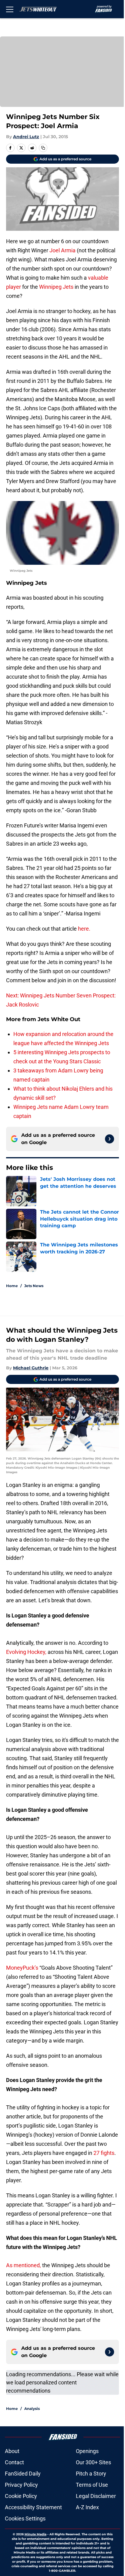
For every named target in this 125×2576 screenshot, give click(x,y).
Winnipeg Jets (56, 287)
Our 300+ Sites (93, 2462)
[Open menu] (10, 9)
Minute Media (35, 2534)
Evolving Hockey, (26, 1652)
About (12, 2451)
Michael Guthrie (31, 1368)
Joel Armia (62, 250)
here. (84, 929)
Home (12, 1286)
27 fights (104, 2153)
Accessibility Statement (33, 2507)
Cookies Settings (25, 2518)
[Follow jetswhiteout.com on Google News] (110, 1139)
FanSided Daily (23, 2474)
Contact (14, 2462)
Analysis (32, 2409)
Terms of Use (92, 2485)
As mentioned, (24, 2265)
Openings (87, 2451)
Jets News (34, 1286)
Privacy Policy (21, 2485)
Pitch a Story (91, 2474)
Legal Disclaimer (96, 2496)
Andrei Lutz (26, 137)
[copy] (43, 148)
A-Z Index (87, 2507)
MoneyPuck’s (23, 1968)
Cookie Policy (21, 2496)
